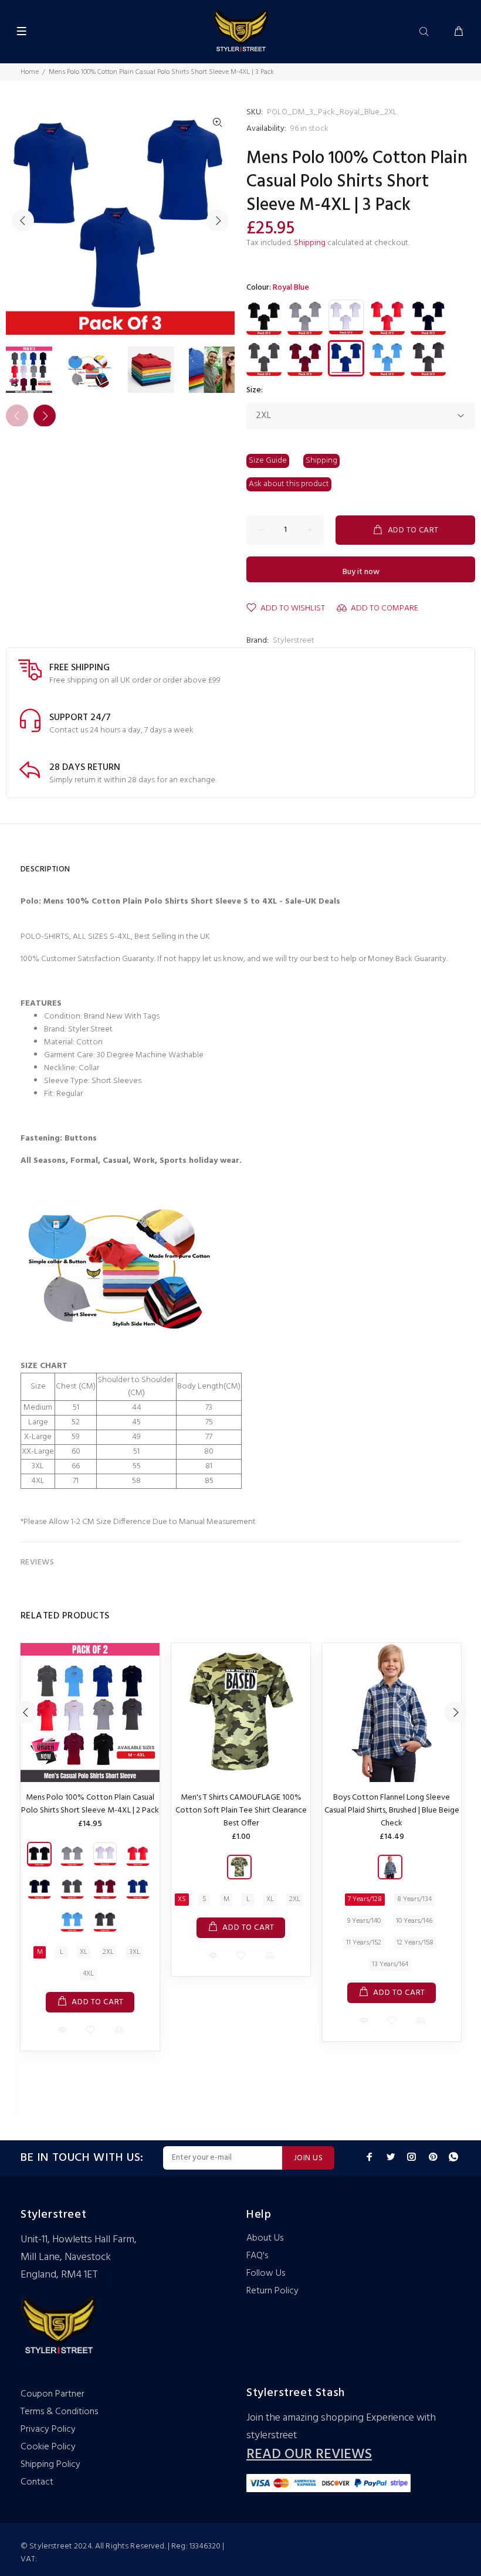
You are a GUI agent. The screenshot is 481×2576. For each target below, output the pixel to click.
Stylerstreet (294, 641)
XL (84, 1952)
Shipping (310, 243)
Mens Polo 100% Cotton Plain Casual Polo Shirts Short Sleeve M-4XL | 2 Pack (90, 1804)
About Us (265, 2238)
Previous (23, 220)
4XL (88, 1974)
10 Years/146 (414, 1921)
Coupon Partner (52, 2394)
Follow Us (266, 2273)
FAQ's (257, 2256)
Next (218, 220)
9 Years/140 (364, 1921)
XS (182, 1899)
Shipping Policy (50, 2465)
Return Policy (272, 2291)
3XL (135, 1952)
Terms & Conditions (59, 2412)
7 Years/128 (365, 1899)
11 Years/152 (364, 1943)
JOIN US (308, 2158)
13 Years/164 (390, 1964)
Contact (37, 2482)
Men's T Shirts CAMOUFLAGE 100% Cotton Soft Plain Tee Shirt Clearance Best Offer (241, 1810)
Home (30, 72)
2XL (108, 1952)
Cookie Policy (48, 2447)
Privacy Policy (48, 2429)
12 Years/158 (415, 1943)
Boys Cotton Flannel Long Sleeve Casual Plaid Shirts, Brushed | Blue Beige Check (392, 1810)
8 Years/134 (414, 1899)
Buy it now (361, 572)
